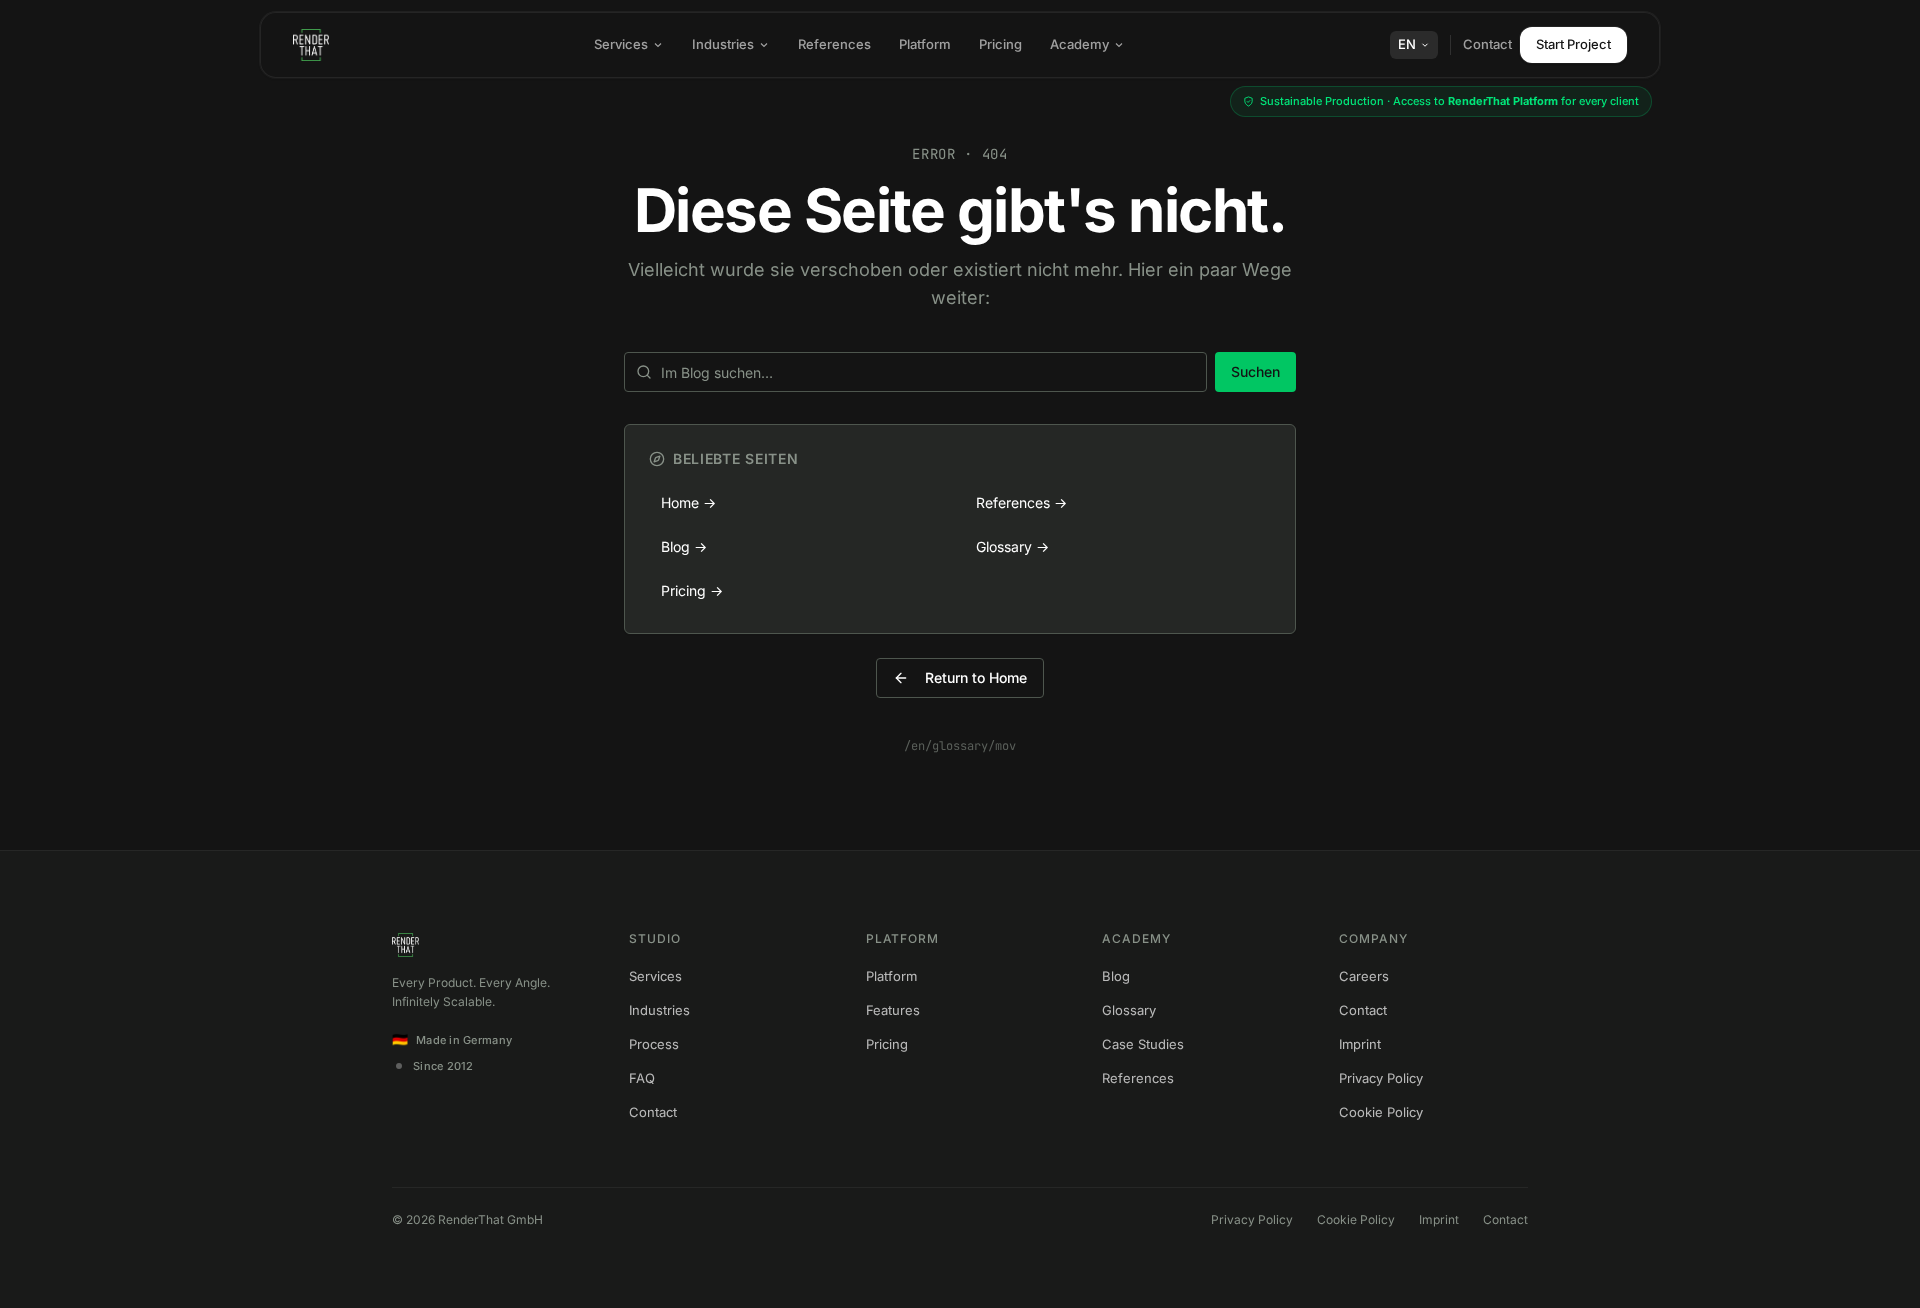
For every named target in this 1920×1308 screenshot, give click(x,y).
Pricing (1000, 44)
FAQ (642, 1078)
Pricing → (692, 590)
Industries (723, 44)
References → (1021, 502)
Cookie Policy (1381, 1112)
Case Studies (1143, 1044)
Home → (688, 502)
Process (654, 1044)
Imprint (1360, 1044)
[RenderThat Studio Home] (311, 45)
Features (893, 1010)
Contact (1487, 44)
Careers (1364, 976)
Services (621, 44)
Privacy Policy (1381, 1078)
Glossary (1129, 1010)
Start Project (1573, 44)
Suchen (1255, 371)
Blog (1116, 976)
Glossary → (1012, 546)
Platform (925, 44)
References (834, 44)
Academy (1079, 44)
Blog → (684, 546)
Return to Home (976, 677)
